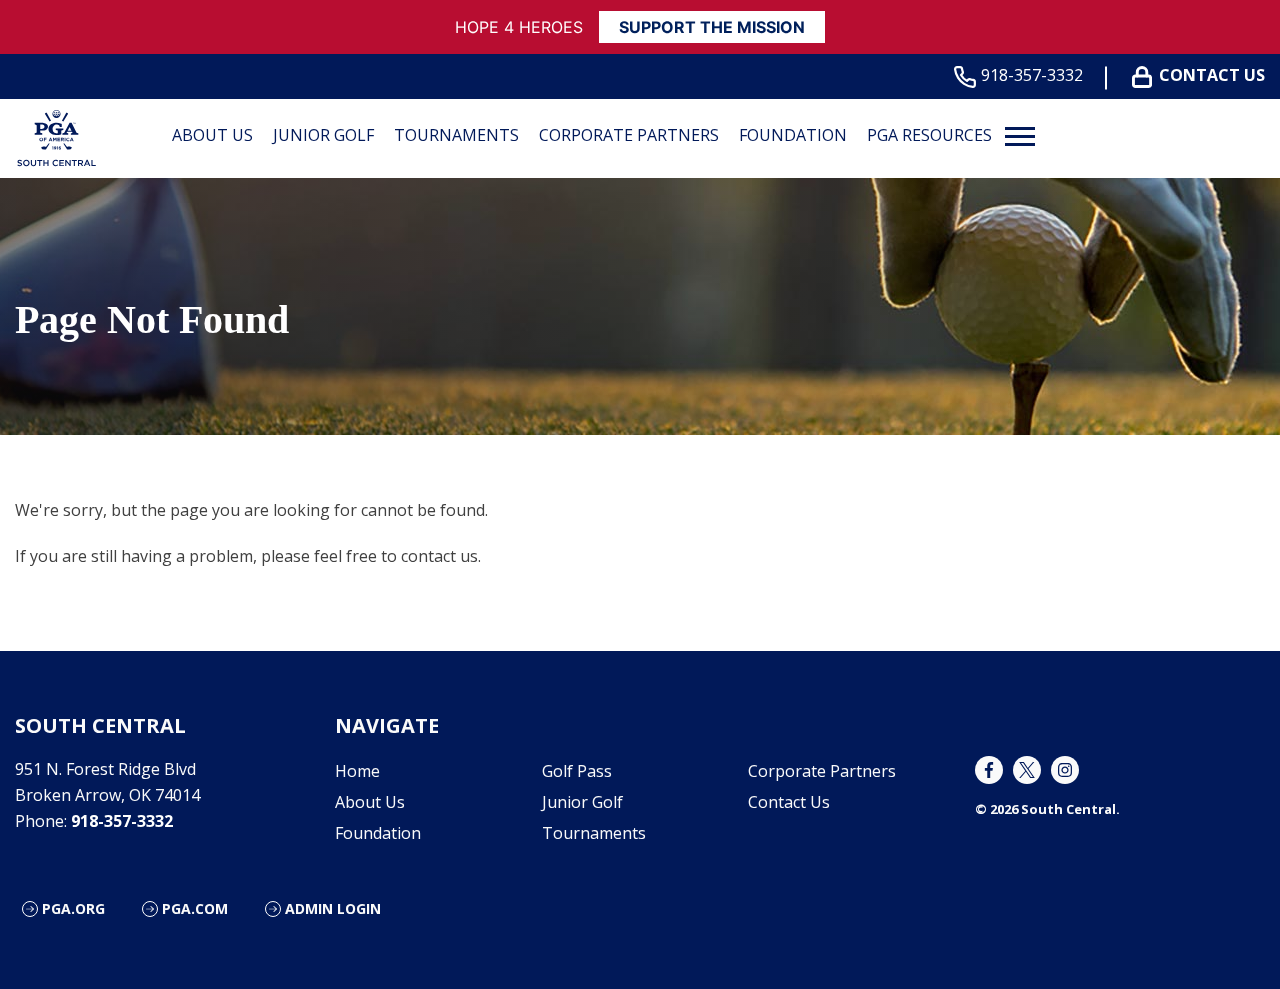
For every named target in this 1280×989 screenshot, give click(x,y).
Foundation (793, 135)
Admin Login (333, 908)
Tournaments (456, 135)
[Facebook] (989, 770)
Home (357, 771)
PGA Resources (929, 135)
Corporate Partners (629, 135)
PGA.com (195, 908)
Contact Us (1212, 75)
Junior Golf (323, 135)
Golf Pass (577, 771)
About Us (212, 135)
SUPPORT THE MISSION (712, 27)
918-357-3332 (1032, 75)
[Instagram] (1065, 770)
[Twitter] (1027, 770)
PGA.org (73, 908)
